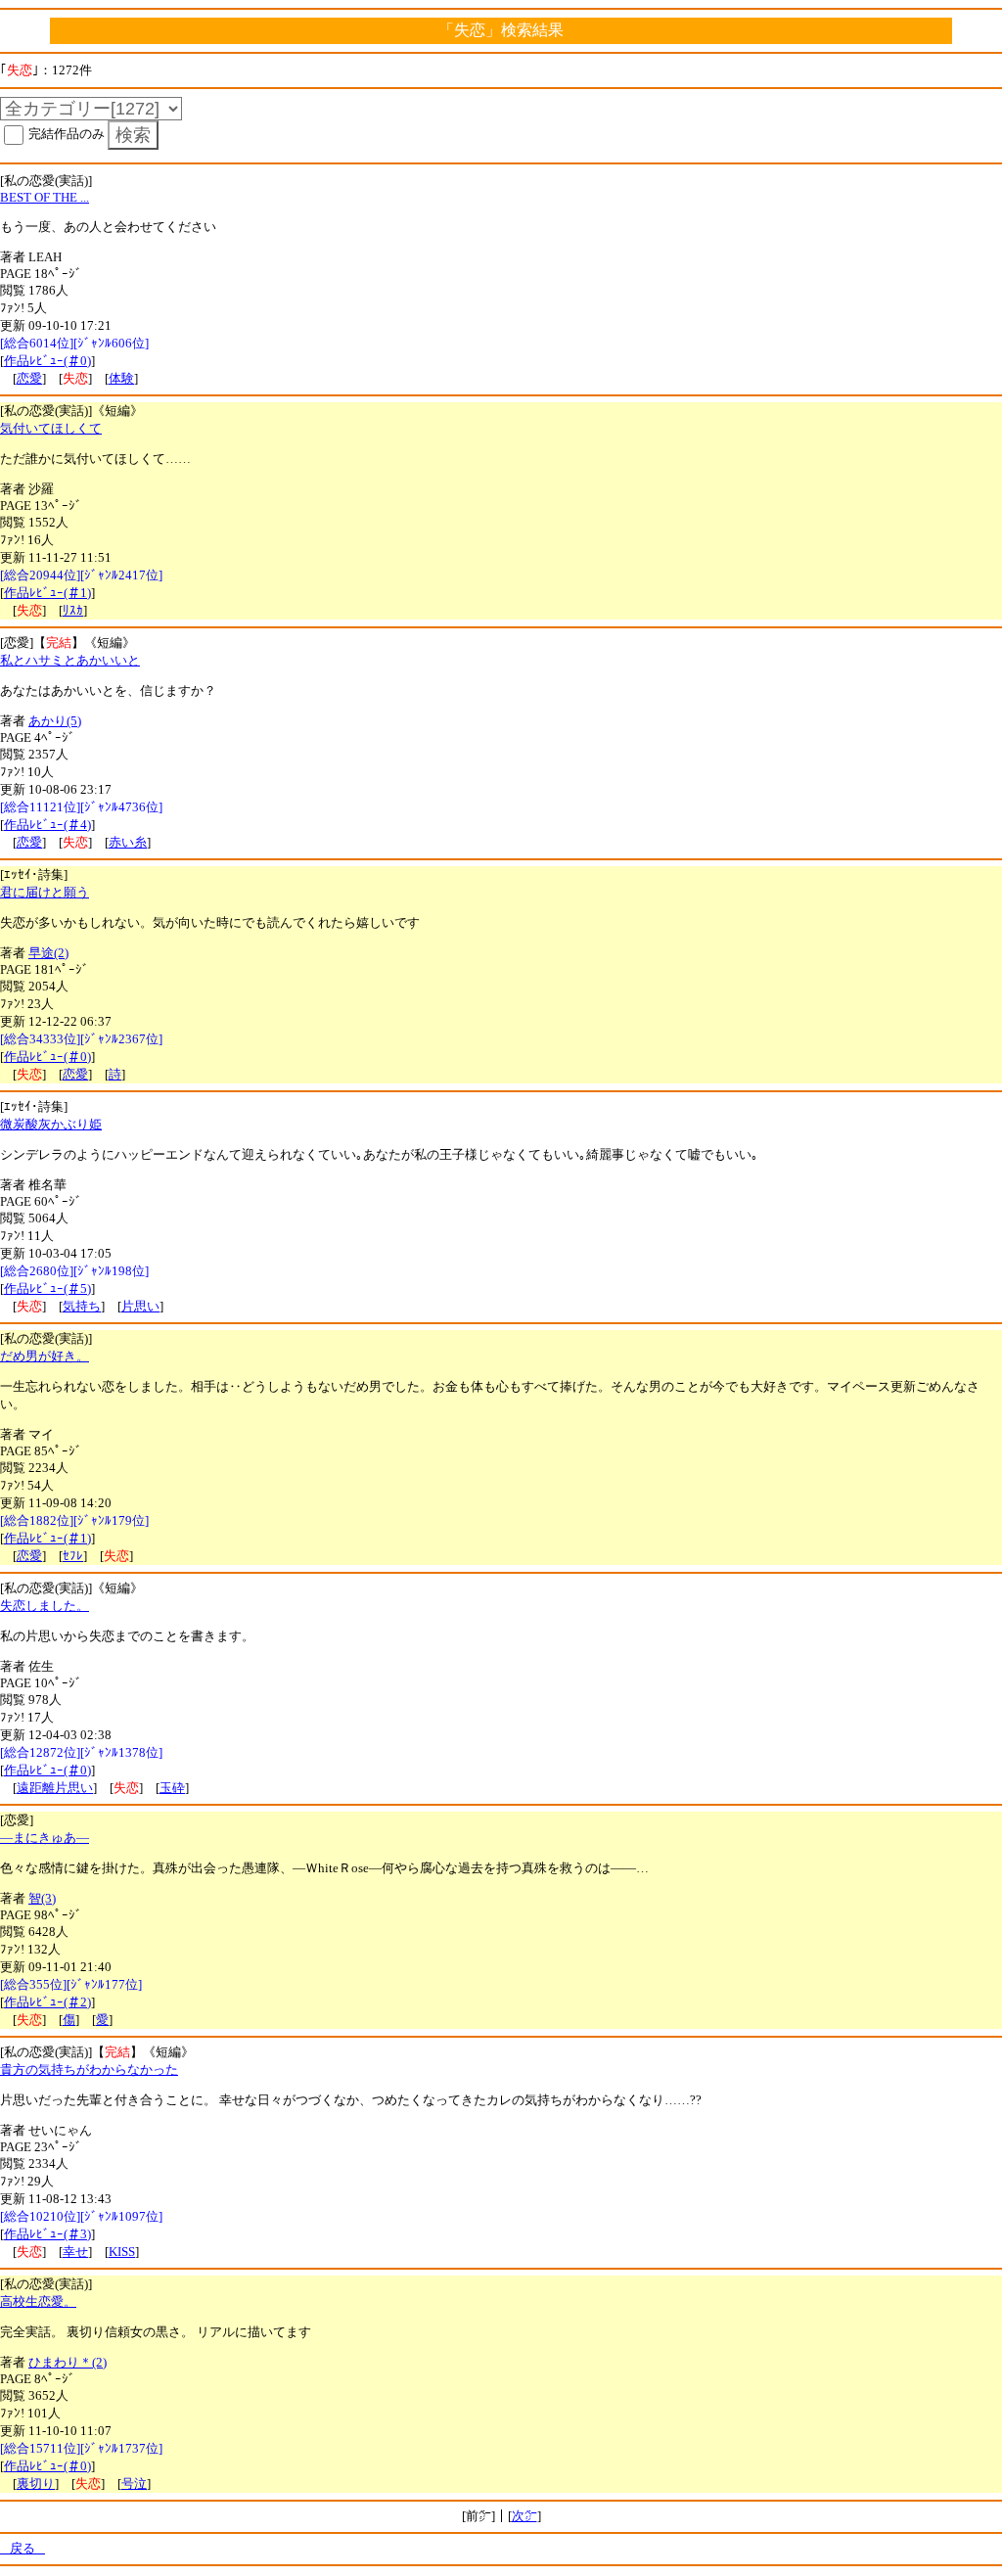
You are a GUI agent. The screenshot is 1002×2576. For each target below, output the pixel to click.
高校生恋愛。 (38, 2301)
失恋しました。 (45, 1606)
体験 (121, 378)
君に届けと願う (45, 892)
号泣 (134, 2484)
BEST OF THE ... (45, 197)
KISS (122, 2252)
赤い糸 (128, 842)
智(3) (42, 1898)
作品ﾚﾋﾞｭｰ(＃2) (47, 2002)
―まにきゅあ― (45, 1838)
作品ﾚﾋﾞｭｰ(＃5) (47, 1288)
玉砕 (172, 1788)
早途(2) (48, 953)
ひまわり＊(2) (68, 2362)
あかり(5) (55, 721)
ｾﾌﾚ (73, 1556)
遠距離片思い (55, 1788)
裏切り (36, 2484)
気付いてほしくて (51, 428)
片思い (140, 1306)
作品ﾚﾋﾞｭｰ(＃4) (47, 825)
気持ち (82, 1306)
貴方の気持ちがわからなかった (89, 2070)
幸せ (75, 2252)
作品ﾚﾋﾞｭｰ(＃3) (47, 2234)
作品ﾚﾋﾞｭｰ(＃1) (47, 593)
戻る (23, 2548)
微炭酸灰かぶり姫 (51, 1124)
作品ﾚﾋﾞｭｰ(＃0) (47, 361)
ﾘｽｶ (73, 610)
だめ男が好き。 (45, 1356)
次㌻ (524, 2516)
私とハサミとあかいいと (70, 660)
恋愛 (29, 378)
